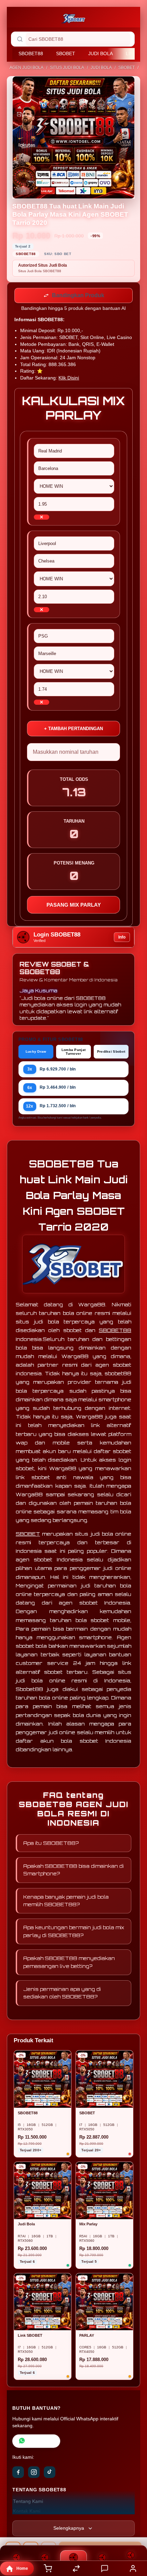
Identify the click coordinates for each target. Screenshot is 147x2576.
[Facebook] (18, 2474)
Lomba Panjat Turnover (74, 1053)
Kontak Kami (27, 2513)
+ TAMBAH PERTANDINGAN (73, 730)
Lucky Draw (36, 1053)
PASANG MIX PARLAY (74, 906)
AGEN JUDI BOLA (26, 68)
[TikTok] (50, 2474)
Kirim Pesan (41, 2442)
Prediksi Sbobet (111, 1053)
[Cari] (20, 39)
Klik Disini (69, 379)
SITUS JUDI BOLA (67, 68)
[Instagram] (34, 2474)
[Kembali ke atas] (134, 2530)
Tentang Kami (28, 2503)
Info (122, 939)
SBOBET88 (31, 53)
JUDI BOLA (101, 53)
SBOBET (66, 53)
